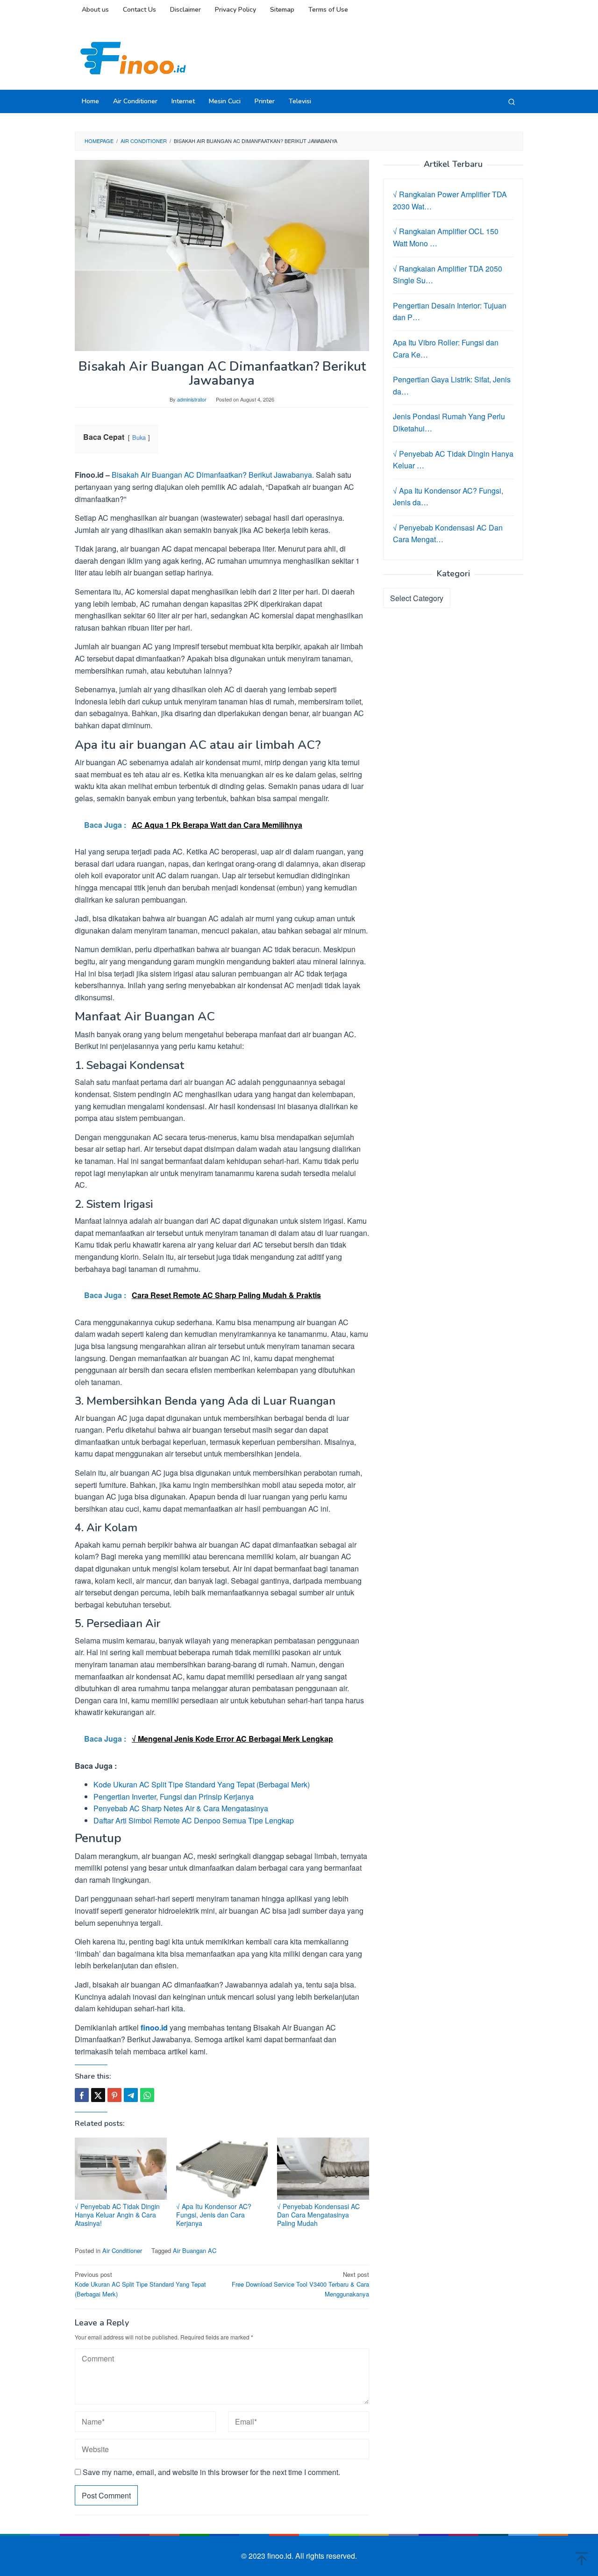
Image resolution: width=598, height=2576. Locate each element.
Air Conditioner (122, 2250)
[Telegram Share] (131, 2095)
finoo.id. (281, 2556)
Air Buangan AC (195, 2250)
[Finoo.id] (133, 57)
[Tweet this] (98, 2095)
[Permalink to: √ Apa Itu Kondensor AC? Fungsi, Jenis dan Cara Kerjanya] (222, 2169)
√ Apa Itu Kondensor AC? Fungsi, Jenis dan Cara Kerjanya (214, 2215)
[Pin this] (114, 2095)
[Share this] (82, 2095)
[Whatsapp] (147, 2095)
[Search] (512, 101)
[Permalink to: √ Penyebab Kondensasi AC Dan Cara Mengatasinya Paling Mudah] (323, 2169)
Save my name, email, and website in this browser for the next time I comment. (211, 2472)
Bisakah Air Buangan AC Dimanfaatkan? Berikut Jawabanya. (213, 475)
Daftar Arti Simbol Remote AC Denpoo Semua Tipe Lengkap (194, 1820)
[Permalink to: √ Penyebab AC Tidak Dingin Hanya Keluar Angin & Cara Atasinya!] (121, 2169)
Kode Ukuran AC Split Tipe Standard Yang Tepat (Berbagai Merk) (202, 1784)
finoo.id (154, 2027)
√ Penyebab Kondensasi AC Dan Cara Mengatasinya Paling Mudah (318, 2215)
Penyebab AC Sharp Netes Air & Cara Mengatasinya (181, 1808)
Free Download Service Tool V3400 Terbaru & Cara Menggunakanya (300, 2284)
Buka (139, 437)
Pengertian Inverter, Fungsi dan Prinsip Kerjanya (174, 1797)
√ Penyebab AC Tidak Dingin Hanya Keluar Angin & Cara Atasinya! (117, 2215)
